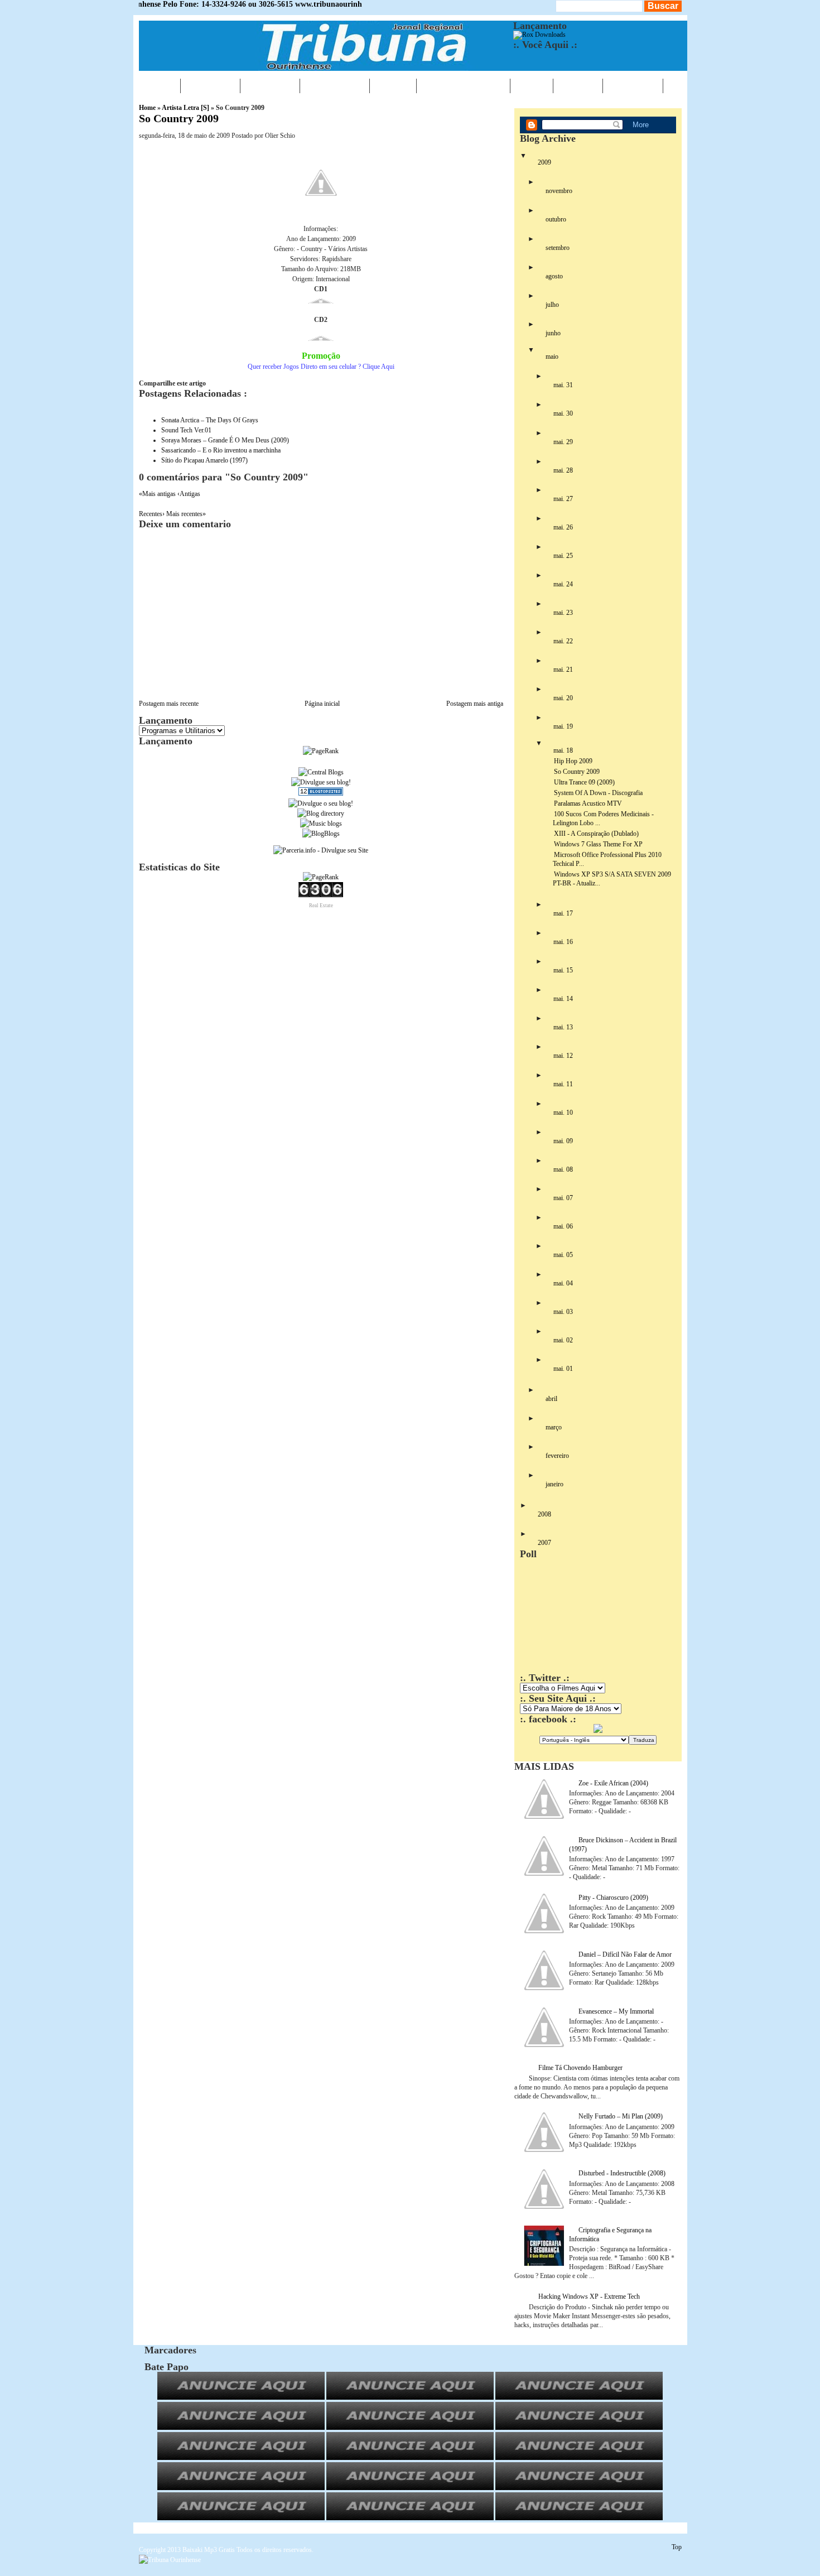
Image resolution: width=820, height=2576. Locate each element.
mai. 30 (563, 413)
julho (552, 305)
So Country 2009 (179, 118)
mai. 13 (563, 1027)
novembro (559, 191)
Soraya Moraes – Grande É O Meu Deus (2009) (225, 440)
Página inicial (322, 704)
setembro (558, 248)
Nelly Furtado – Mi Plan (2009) (621, 2116)
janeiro (554, 1484)
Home (160, 85)
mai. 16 (563, 942)
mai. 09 (563, 1141)
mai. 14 (563, 999)
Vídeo (532, 85)
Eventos (270, 85)
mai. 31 (563, 385)
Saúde (393, 85)
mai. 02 (563, 1340)
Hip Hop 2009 (573, 761)
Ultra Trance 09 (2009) (584, 782)
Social (578, 85)
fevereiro (557, 1456)
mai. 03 (563, 1312)
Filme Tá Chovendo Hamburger (580, 2068)
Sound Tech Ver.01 (186, 430)
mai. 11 (563, 1084)
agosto (554, 276)
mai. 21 (563, 670)
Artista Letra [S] (185, 108)
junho (553, 333)
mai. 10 (563, 1113)
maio (552, 357)
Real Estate (321, 906)
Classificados (463, 85)
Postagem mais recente (169, 704)
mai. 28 (563, 470)
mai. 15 (563, 970)
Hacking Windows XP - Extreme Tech (589, 2296)
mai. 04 (563, 1283)
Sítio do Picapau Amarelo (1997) (204, 460)
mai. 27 (563, 499)
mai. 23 (563, 613)
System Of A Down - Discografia (598, 793)
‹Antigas (189, 494)
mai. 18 (563, 750)
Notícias (210, 85)
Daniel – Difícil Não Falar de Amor (625, 1954)
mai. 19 (563, 726)
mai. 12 (563, 1056)
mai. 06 (563, 1226)
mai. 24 (563, 584)
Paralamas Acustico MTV (588, 803)
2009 (544, 162)
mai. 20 (563, 698)
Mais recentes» (186, 514)
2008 (544, 1514)
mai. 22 (563, 641)
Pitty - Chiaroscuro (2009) (613, 1898)
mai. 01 (563, 1369)
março (554, 1427)
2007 (544, 1543)
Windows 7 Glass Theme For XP (598, 844)
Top (677, 2547)
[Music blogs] (321, 824)
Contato (633, 85)
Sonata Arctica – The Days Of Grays (210, 420)
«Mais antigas (158, 494)
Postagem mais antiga (475, 704)
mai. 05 (563, 1255)
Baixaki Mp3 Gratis (209, 2550)
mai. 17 (563, 913)
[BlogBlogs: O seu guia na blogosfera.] (321, 834)
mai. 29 (563, 442)
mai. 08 (563, 1169)
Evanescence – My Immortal (616, 2011)
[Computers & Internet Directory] (321, 813)
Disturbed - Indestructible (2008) (622, 2173)
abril (551, 1399)
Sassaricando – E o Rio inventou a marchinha (221, 450)
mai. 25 (563, 556)
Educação (335, 85)
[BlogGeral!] (321, 782)
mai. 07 (563, 1198)
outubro (556, 219)
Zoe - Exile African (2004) (613, 1783)
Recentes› (153, 514)
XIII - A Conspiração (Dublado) (596, 834)
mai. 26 (563, 527)
